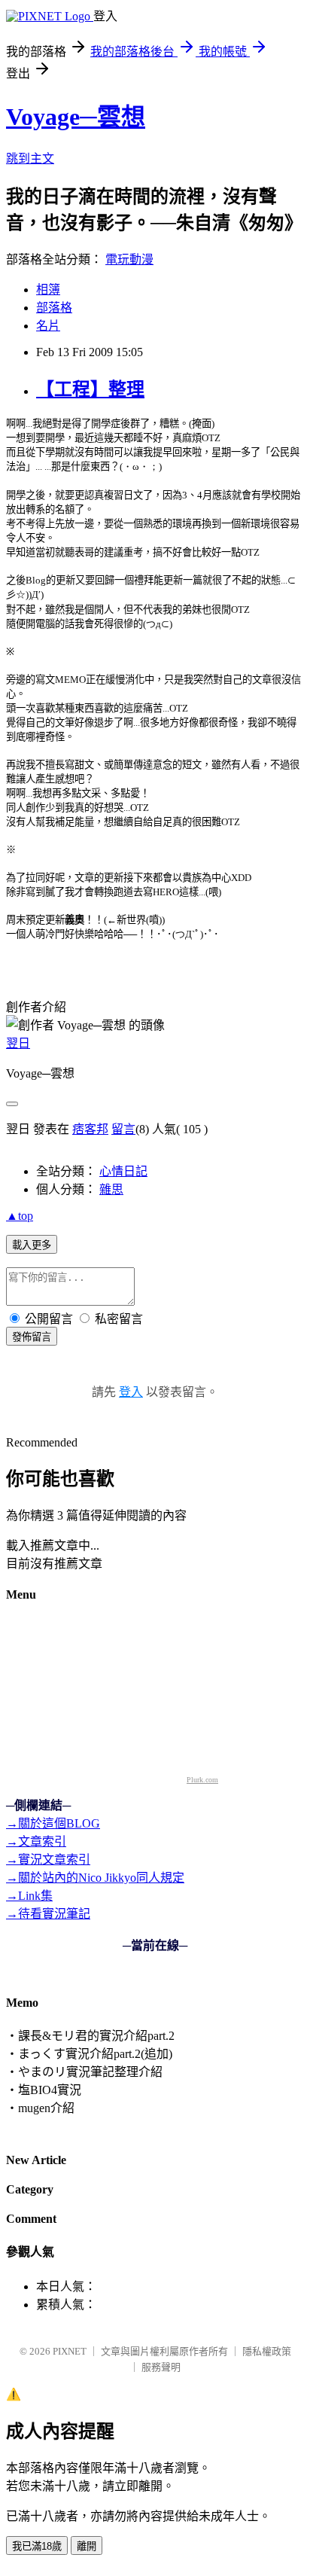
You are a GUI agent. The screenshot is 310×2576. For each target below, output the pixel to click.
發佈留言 (32, 1337)
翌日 (18, 1043)
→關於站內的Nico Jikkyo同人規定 (95, 1878)
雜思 (111, 1189)
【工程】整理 (90, 389)
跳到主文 (30, 159)
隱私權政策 (267, 2351)
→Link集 (29, 1896)
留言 (123, 1129)
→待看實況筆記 (48, 1914)
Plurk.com (202, 1780)
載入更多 (32, 1245)
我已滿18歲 (37, 2546)
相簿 (48, 290)
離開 (87, 2546)
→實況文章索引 (48, 1860)
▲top (20, 1216)
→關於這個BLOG (53, 1823)
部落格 (54, 308)
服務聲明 (161, 2367)
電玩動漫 (129, 259)
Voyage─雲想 (76, 117)
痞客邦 (90, 1129)
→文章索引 (36, 1841)
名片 (48, 326)
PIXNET (70, 2351)
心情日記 (123, 1171)
